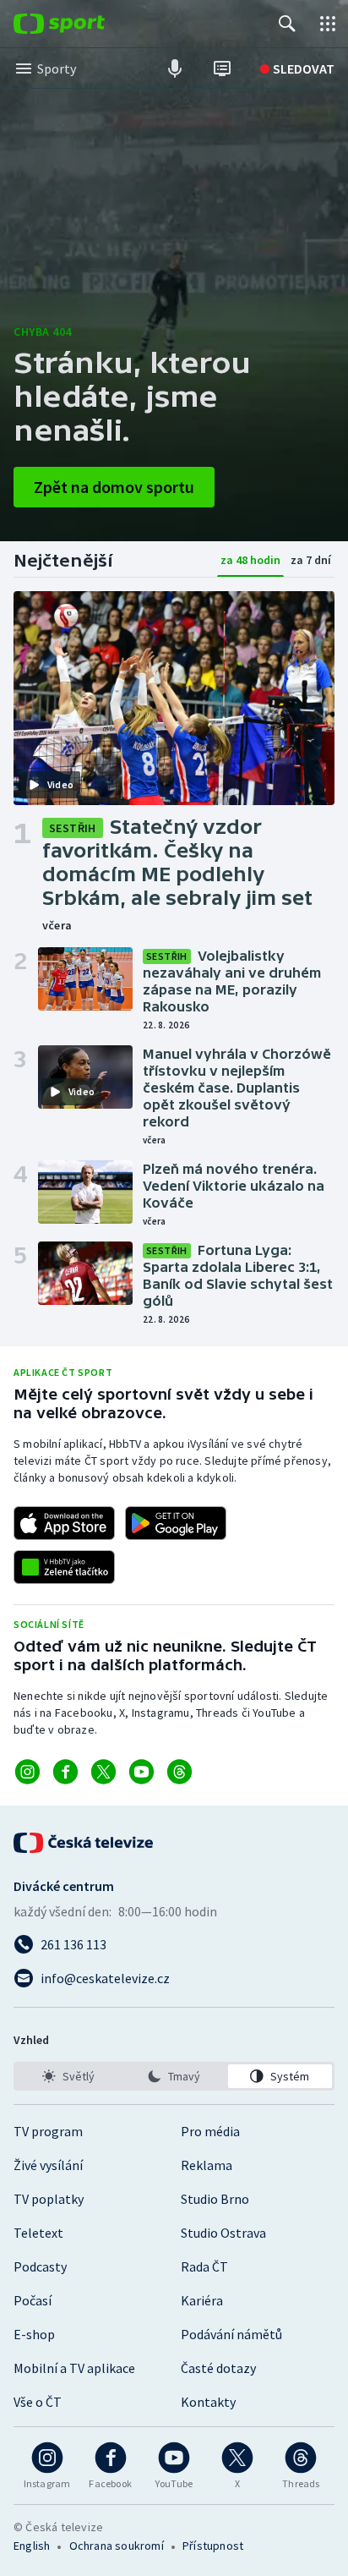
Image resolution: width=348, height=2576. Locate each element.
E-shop (34, 2334)
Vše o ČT (38, 2402)
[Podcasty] (175, 69)
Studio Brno (215, 2199)
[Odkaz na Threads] (179, 1772)
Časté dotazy (218, 2368)
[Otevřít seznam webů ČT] (328, 24)
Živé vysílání (48, 2165)
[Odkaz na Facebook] (65, 1772)
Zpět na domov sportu (114, 487)
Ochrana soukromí (117, 2546)
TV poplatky (49, 2199)
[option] (68, 2076)
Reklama (207, 2165)
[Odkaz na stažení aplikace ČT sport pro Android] (176, 1523)
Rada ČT (204, 2266)
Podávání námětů (231, 2334)
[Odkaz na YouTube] (141, 1772)
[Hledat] (287, 24)
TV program (48, 2131)
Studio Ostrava (223, 2233)
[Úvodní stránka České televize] (84, 1843)
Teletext (38, 2233)
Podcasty (40, 2266)
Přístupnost (213, 2546)
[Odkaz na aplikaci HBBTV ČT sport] (64, 1567)
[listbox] (174, 2076)
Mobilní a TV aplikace (74, 2368)
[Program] (222, 69)
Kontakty (208, 2402)
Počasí (33, 2300)
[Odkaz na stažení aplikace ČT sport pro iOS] (64, 1523)
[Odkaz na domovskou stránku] (84, 24)
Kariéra (202, 2300)
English (32, 2546)
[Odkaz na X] (103, 1772)
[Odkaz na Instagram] (27, 1772)
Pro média (210, 2131)
